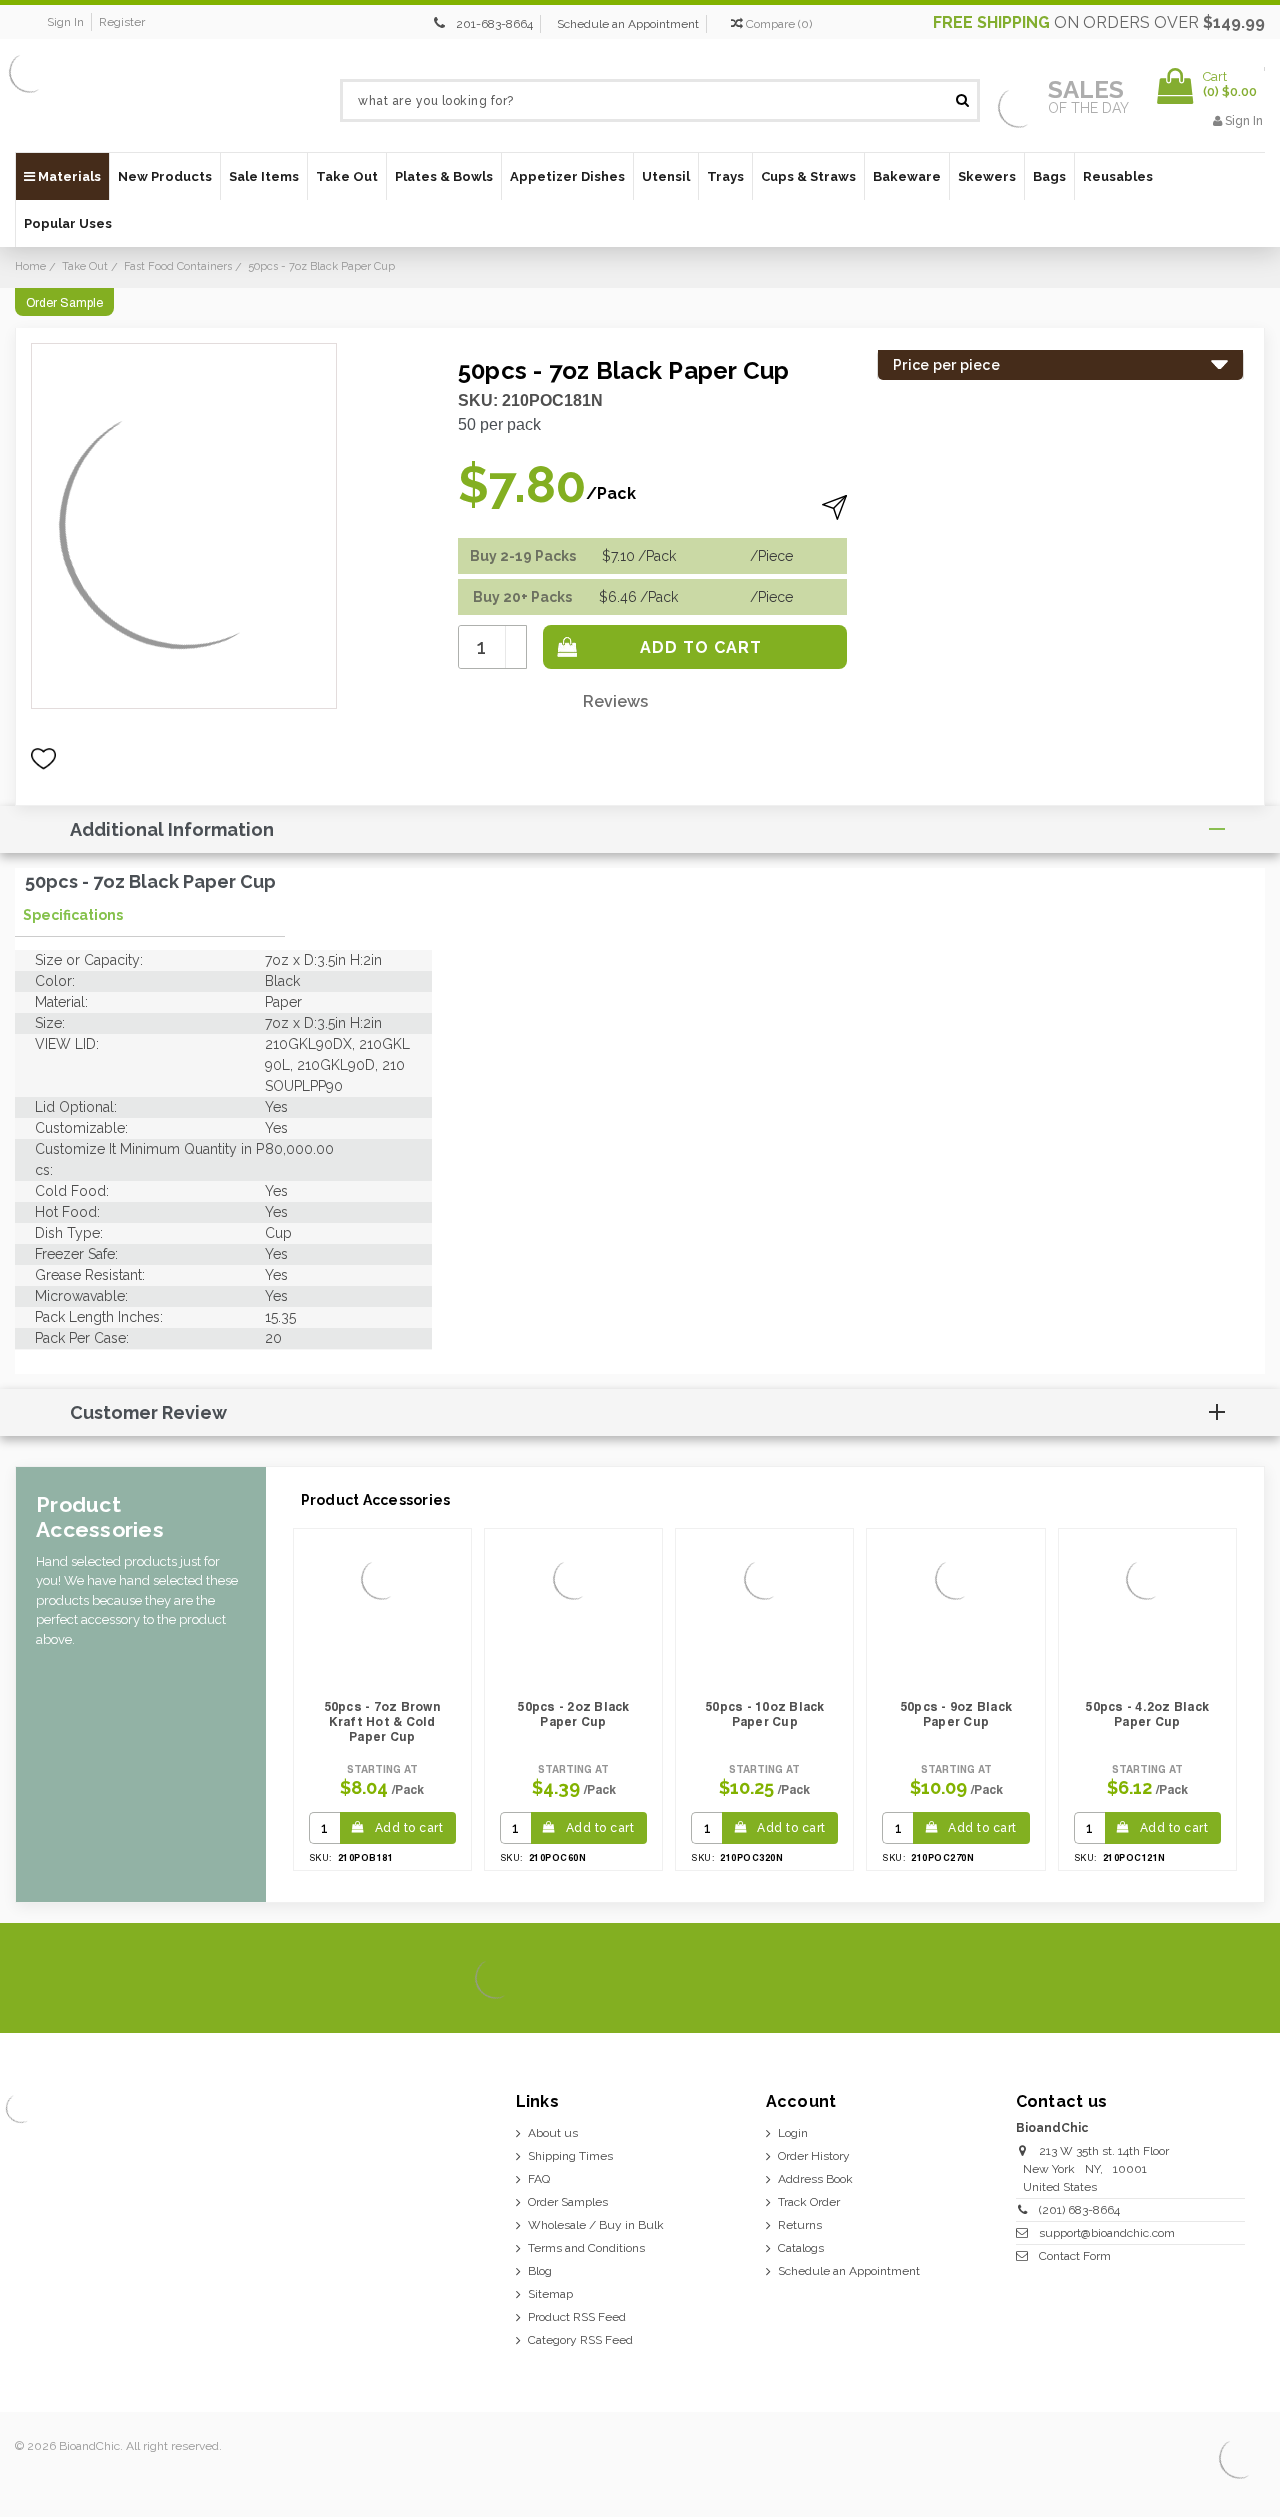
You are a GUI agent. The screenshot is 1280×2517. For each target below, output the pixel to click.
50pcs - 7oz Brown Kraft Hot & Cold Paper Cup (382, 1721)
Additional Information (172, 829)
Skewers (987, 176)
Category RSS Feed (580, 2340)
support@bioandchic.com (1107, 2233)
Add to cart (409, 1828)
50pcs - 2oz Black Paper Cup (573, 1714)
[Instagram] (1175, 1979)
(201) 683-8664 (1079, 2210)
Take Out (347, 176)
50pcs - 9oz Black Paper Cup (956, 1714)
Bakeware (907, 176)
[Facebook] (1107, 1979)
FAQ (539, 2179)
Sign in (65, 22)
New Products (165, 176)
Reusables (1118, 176)
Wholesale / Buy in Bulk (596, 2225)
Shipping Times (570, 2156)
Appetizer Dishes (567, 176)
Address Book (815, 2179)
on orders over (1099, 22)
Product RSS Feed (577, 2317)
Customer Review (148, 1412)
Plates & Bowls (444, 176)
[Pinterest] (1209, 1979)
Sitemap (550, 2294)
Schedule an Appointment (628, 24)
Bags (1049, 176)
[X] (1141, 1979)
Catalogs (801, 2248)
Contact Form (1075, 2256)
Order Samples (568, 2202)
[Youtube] (1243, 1979)
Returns (800, 2225)
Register (122, 22)
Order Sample (64, 303)
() (779, 24)
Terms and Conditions (586, 2248)
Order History (814, 2156)
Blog (540, 2271)
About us (553, 2133)
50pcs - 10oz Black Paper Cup (765, 1714)
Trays (725, 176)
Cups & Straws (808, 176)
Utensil (666, 176)
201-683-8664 (494, 24)
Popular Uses (68, 223)
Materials (68, 176)
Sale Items (264, 176)
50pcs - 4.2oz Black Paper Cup (1147, 1714)
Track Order (809, 2202)
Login (793, 2133)
